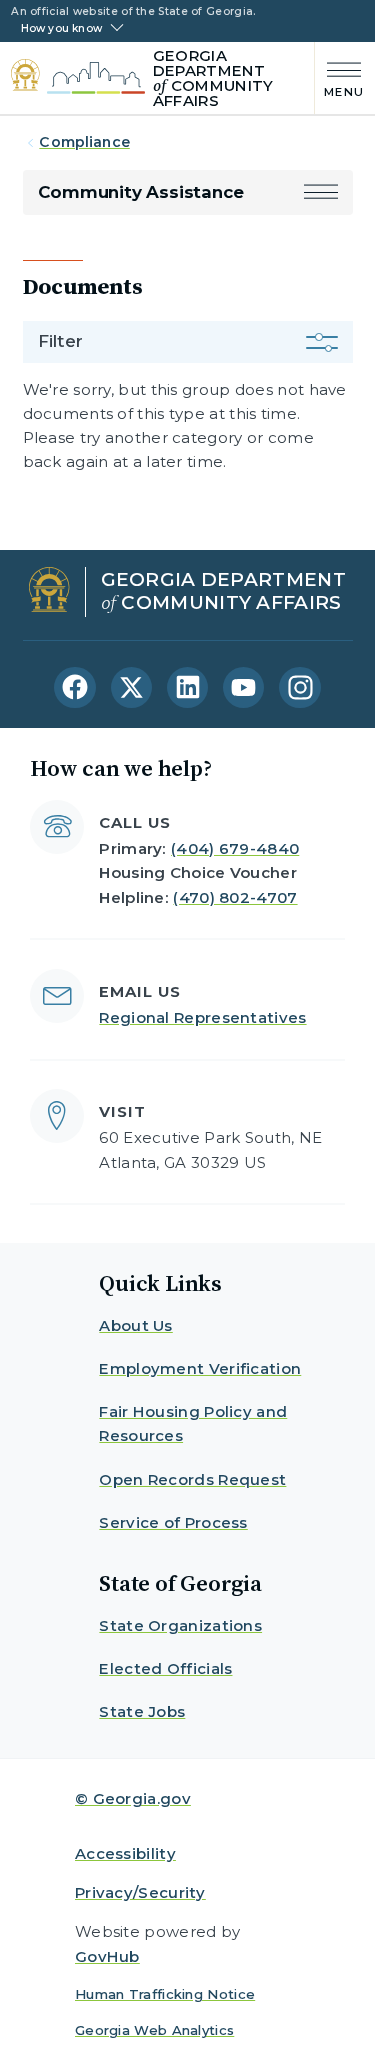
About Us (135, 1325)
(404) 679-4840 (235, 848)
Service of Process (173, 1522)
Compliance (84, 142)
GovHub (107, 1956)
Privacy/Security (140, 1892)
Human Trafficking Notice (165, 1994)
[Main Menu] (339, 77)
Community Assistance (141, 192)
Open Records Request (192, 1479)
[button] (321, 192)
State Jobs (142, 1711)
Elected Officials (165, 1668)
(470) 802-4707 (235, 897)
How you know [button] (61, 29)
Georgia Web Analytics (154, 2030)
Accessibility (125, 1853)
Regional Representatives (202, 1017)
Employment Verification (200, 1368)
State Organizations (180, 1625)
